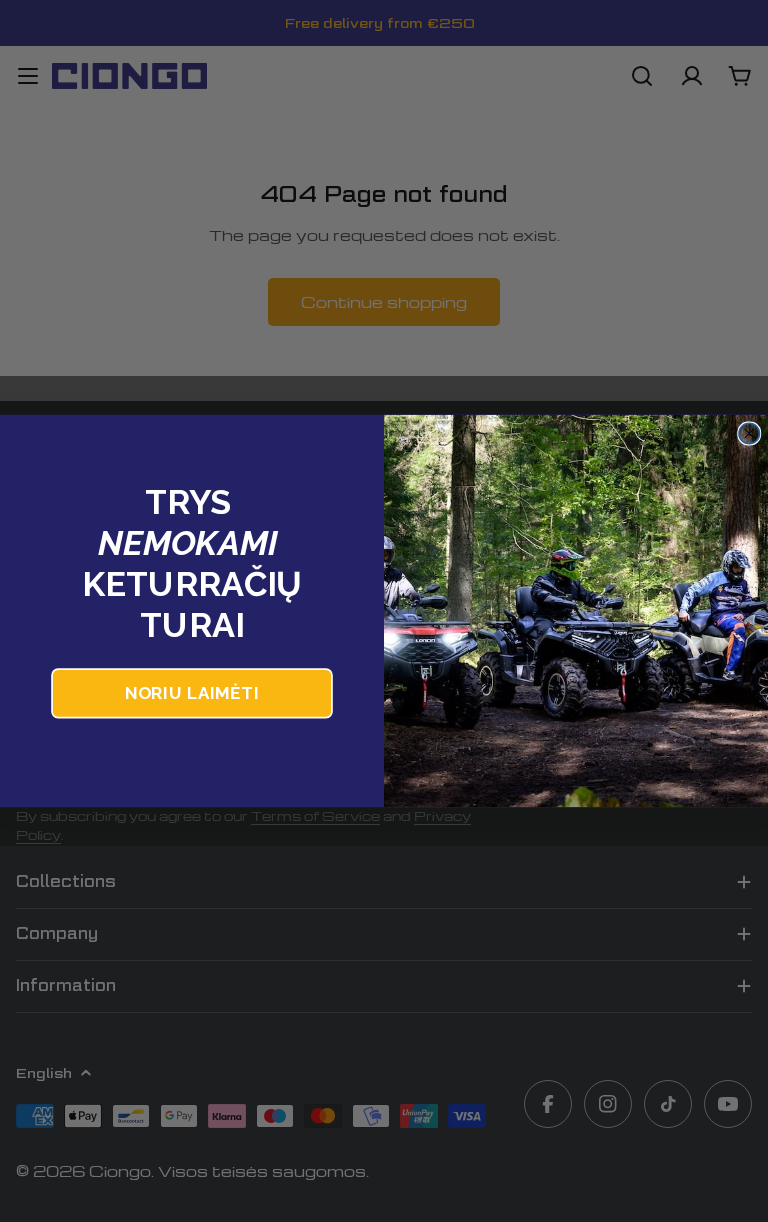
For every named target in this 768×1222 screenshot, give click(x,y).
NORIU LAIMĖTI (192, 693)
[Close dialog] (749, 433)
